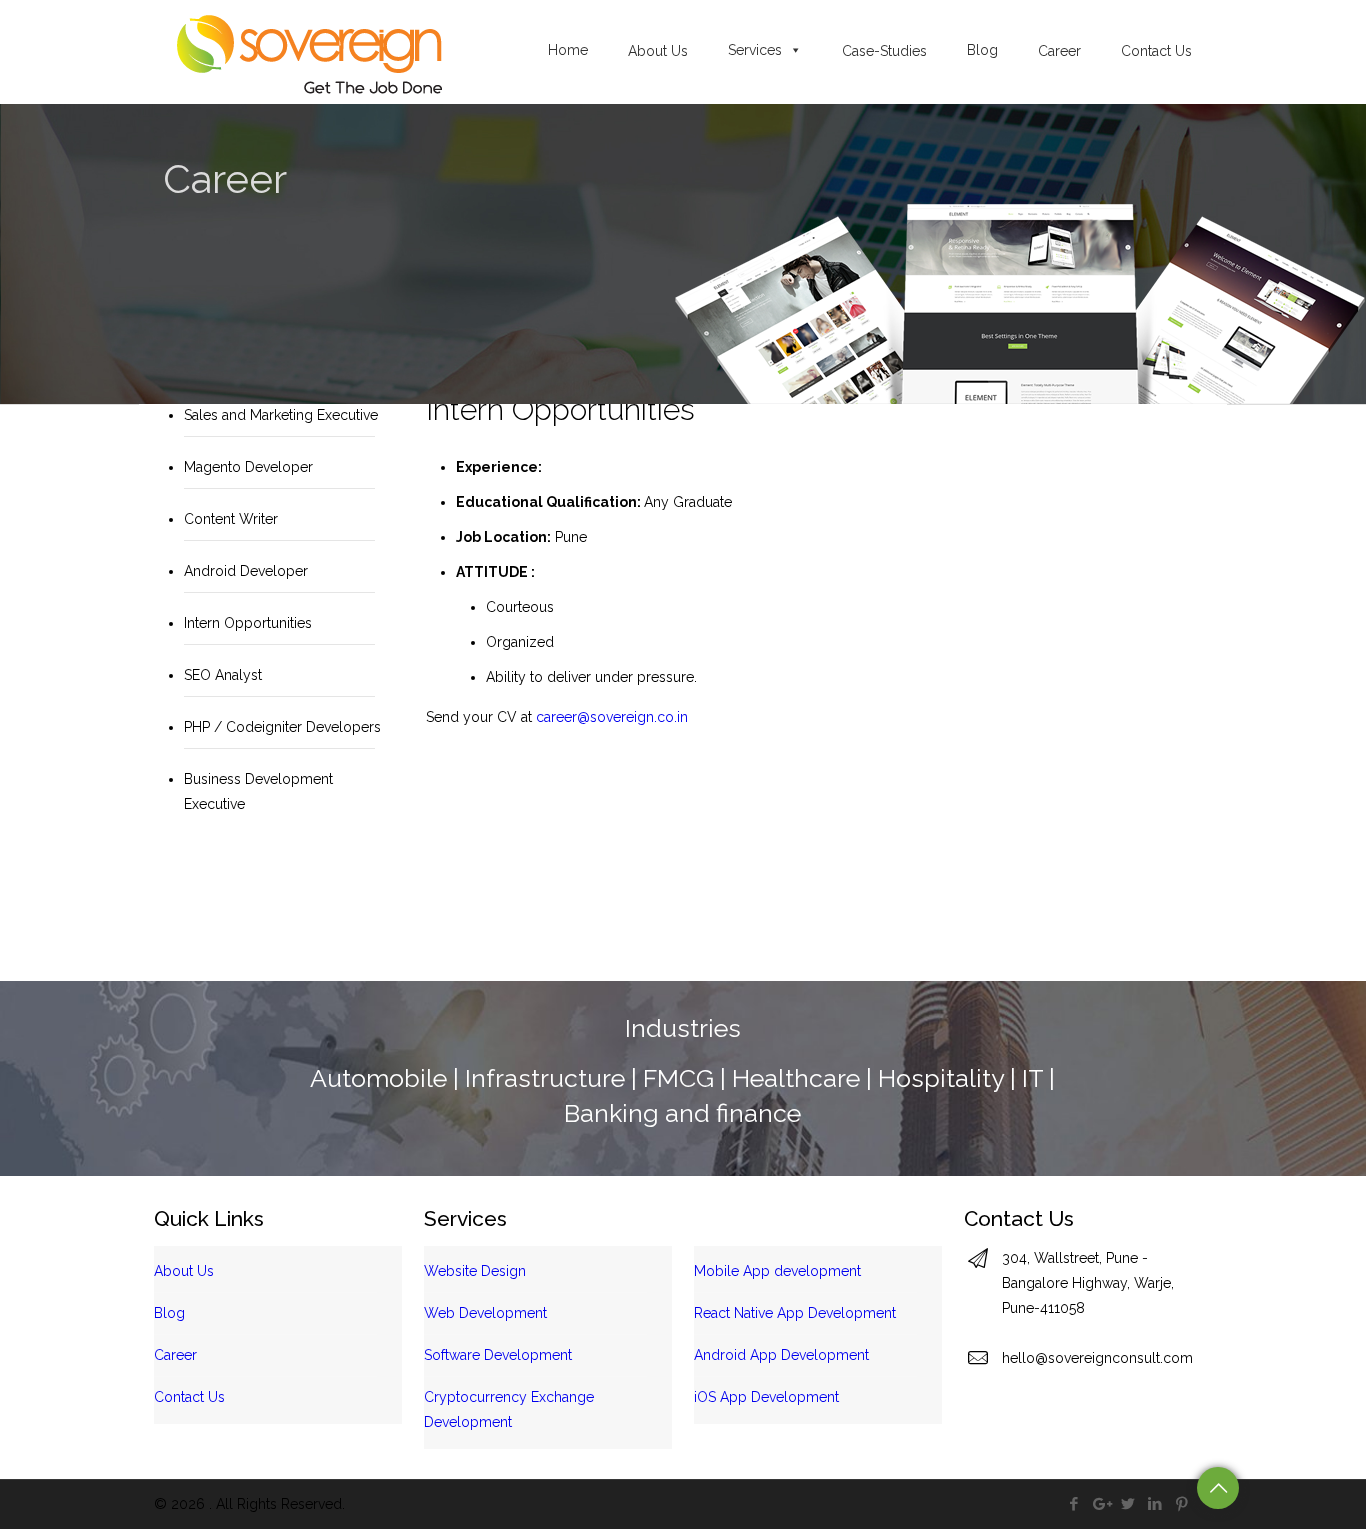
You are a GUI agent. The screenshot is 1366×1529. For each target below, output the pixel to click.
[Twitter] (1127, 1504)
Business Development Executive (258, 791)
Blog (982, 50)
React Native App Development (795, 1313)
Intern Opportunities (248, 623)
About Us (184, 1271)
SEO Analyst (223, 675)
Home (568, 50)
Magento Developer (248, 467)
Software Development (498, 1355)
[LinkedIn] (1154, 1504)
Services (755, 50)
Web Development (485, 1313)
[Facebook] (1073, 1504)
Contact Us (189, 1397)
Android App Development (781, 1355)
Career (175, 1355)
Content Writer (231, 519)
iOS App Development (766, 1397)
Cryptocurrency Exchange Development (509, 1409)
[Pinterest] (1181, 1504)
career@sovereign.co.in (612, 717)
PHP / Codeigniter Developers (282, 727)
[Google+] (1100, 1504)
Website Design (475, 1271)
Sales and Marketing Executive (281, 415)
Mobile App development (777, 1271)
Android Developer (246, 571)
